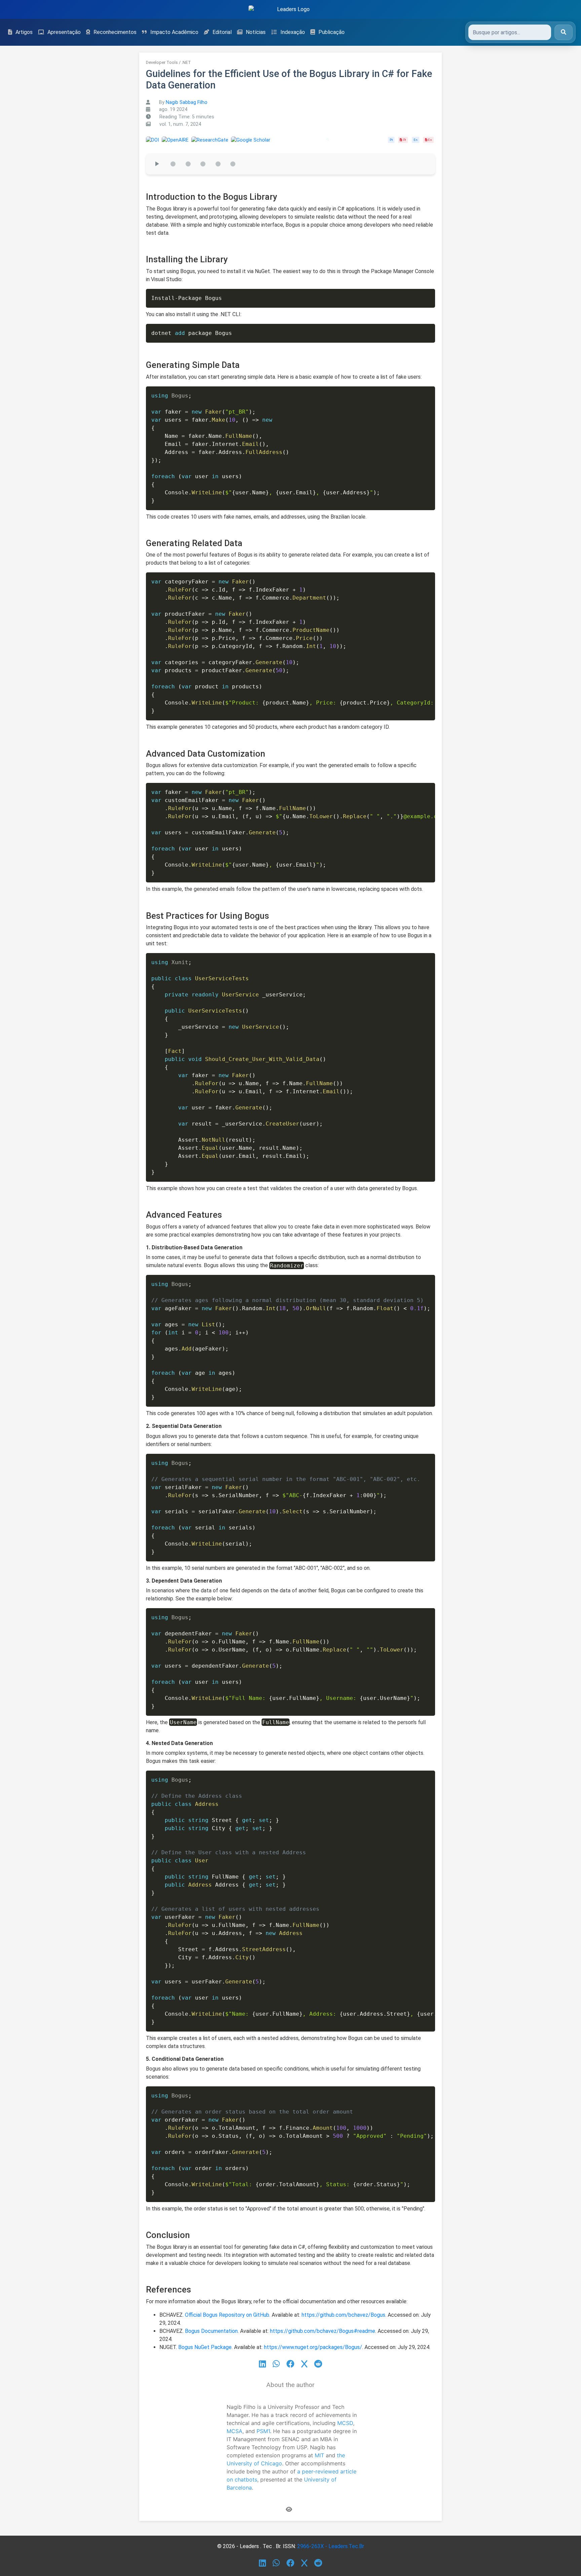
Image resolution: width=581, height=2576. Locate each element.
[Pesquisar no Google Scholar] (328, 140)
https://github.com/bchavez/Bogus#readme (323, 2331)
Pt (391, 140)
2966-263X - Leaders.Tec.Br (331, 2546)
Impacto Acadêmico (174, 32)
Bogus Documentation (211, 2331)
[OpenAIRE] (175, 140)
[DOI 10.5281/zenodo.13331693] (152, 140)
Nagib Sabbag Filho (187, 102)
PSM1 (263, 2431)
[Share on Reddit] (318, 2364)
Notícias (256, 32)
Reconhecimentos (115, 32)
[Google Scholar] (251, 140)
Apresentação (64, 32)
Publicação (332, 32)
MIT (319, 2455)
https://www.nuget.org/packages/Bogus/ (313, 2347)
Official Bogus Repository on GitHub (227, 2315)
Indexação (293, 32)
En (415, 140)
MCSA (235, 2431)
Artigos (24, 32)
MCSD (345, 2423)
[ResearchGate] (210, 140)
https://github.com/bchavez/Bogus (343, 2315)
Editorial (222, 32)
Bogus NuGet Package (205, 2347)
